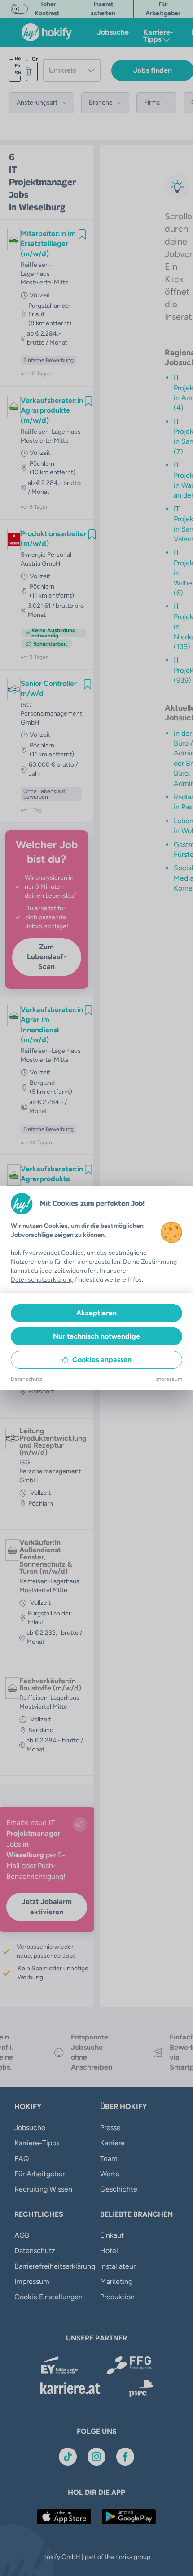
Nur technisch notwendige (96, 1336)
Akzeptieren (96, 1313)
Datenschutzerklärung (42, 1280)
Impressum (169, 1379)
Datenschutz (26, 1379)
